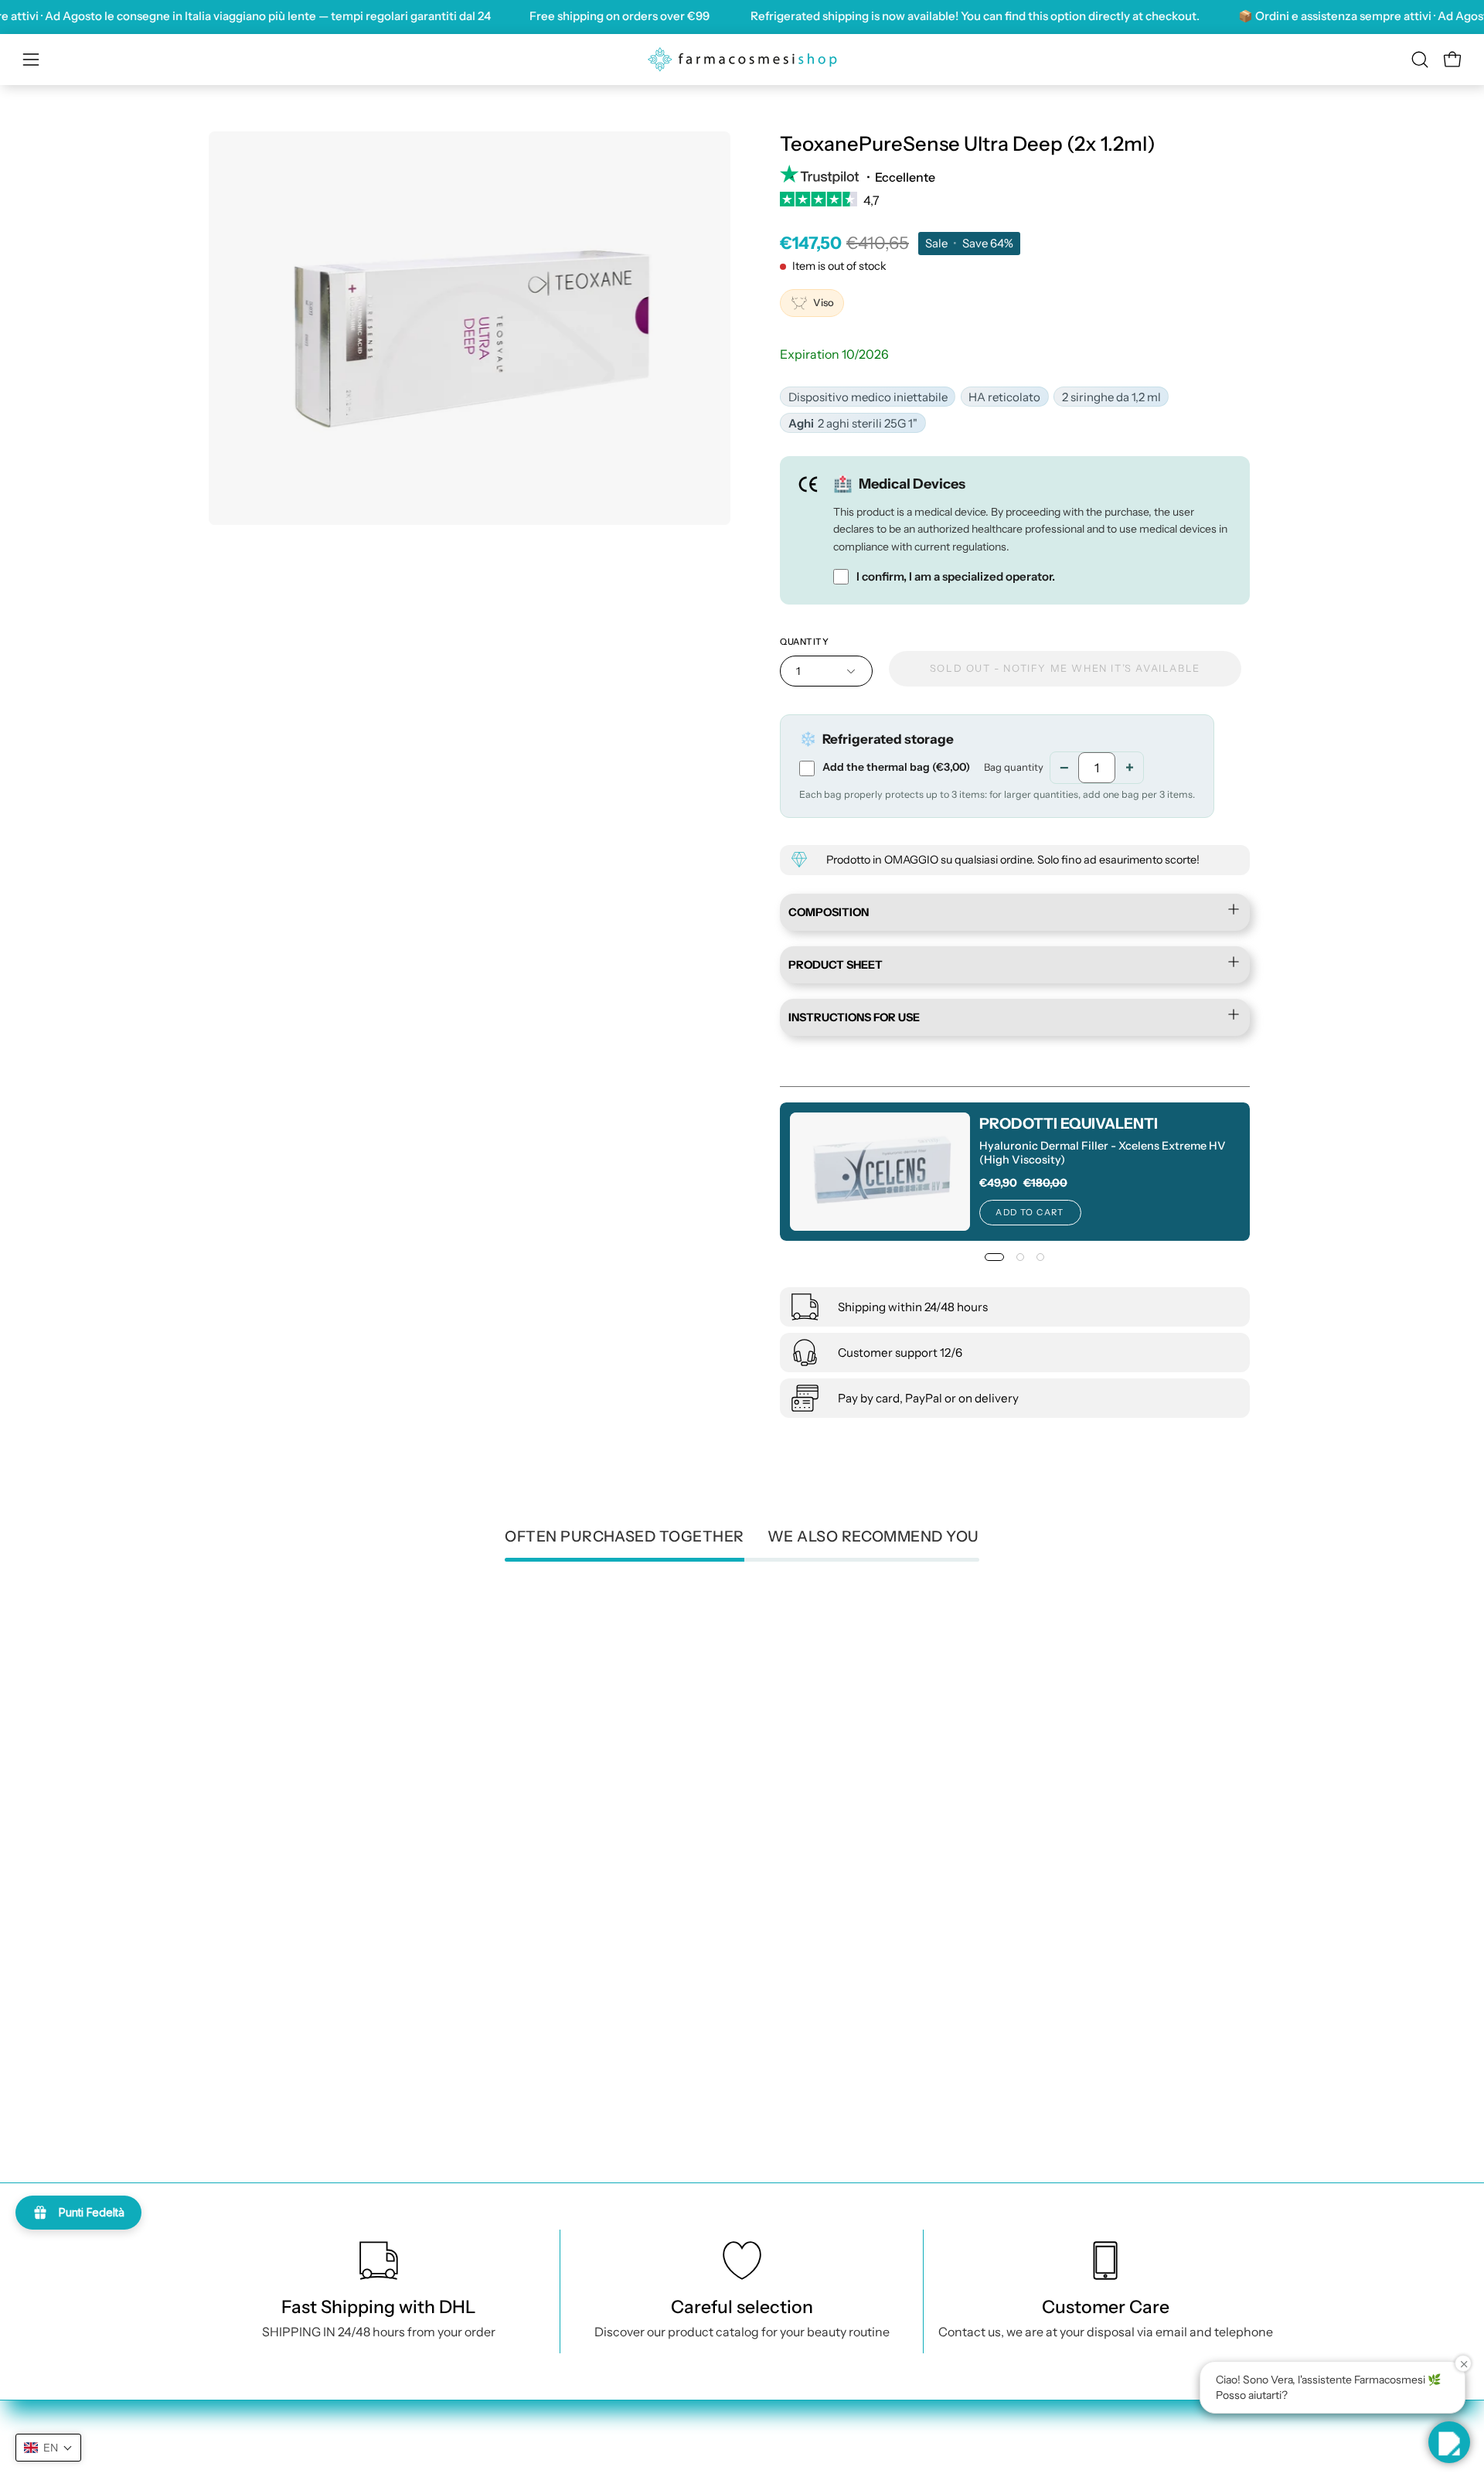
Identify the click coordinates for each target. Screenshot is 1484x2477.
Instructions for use (854, 1018)
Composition (829, 912)
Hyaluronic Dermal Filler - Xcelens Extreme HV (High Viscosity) (1102, 1153)
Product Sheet (836, 965)
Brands (833, 2404)
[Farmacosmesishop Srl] (742, 60)
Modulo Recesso (1024, 2404)
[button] (1420, 60)
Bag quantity (1014, 767)
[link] (1015, 205)
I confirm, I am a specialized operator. (956, 577)
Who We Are (849, 2429)
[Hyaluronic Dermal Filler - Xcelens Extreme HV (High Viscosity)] (880, 1172)
